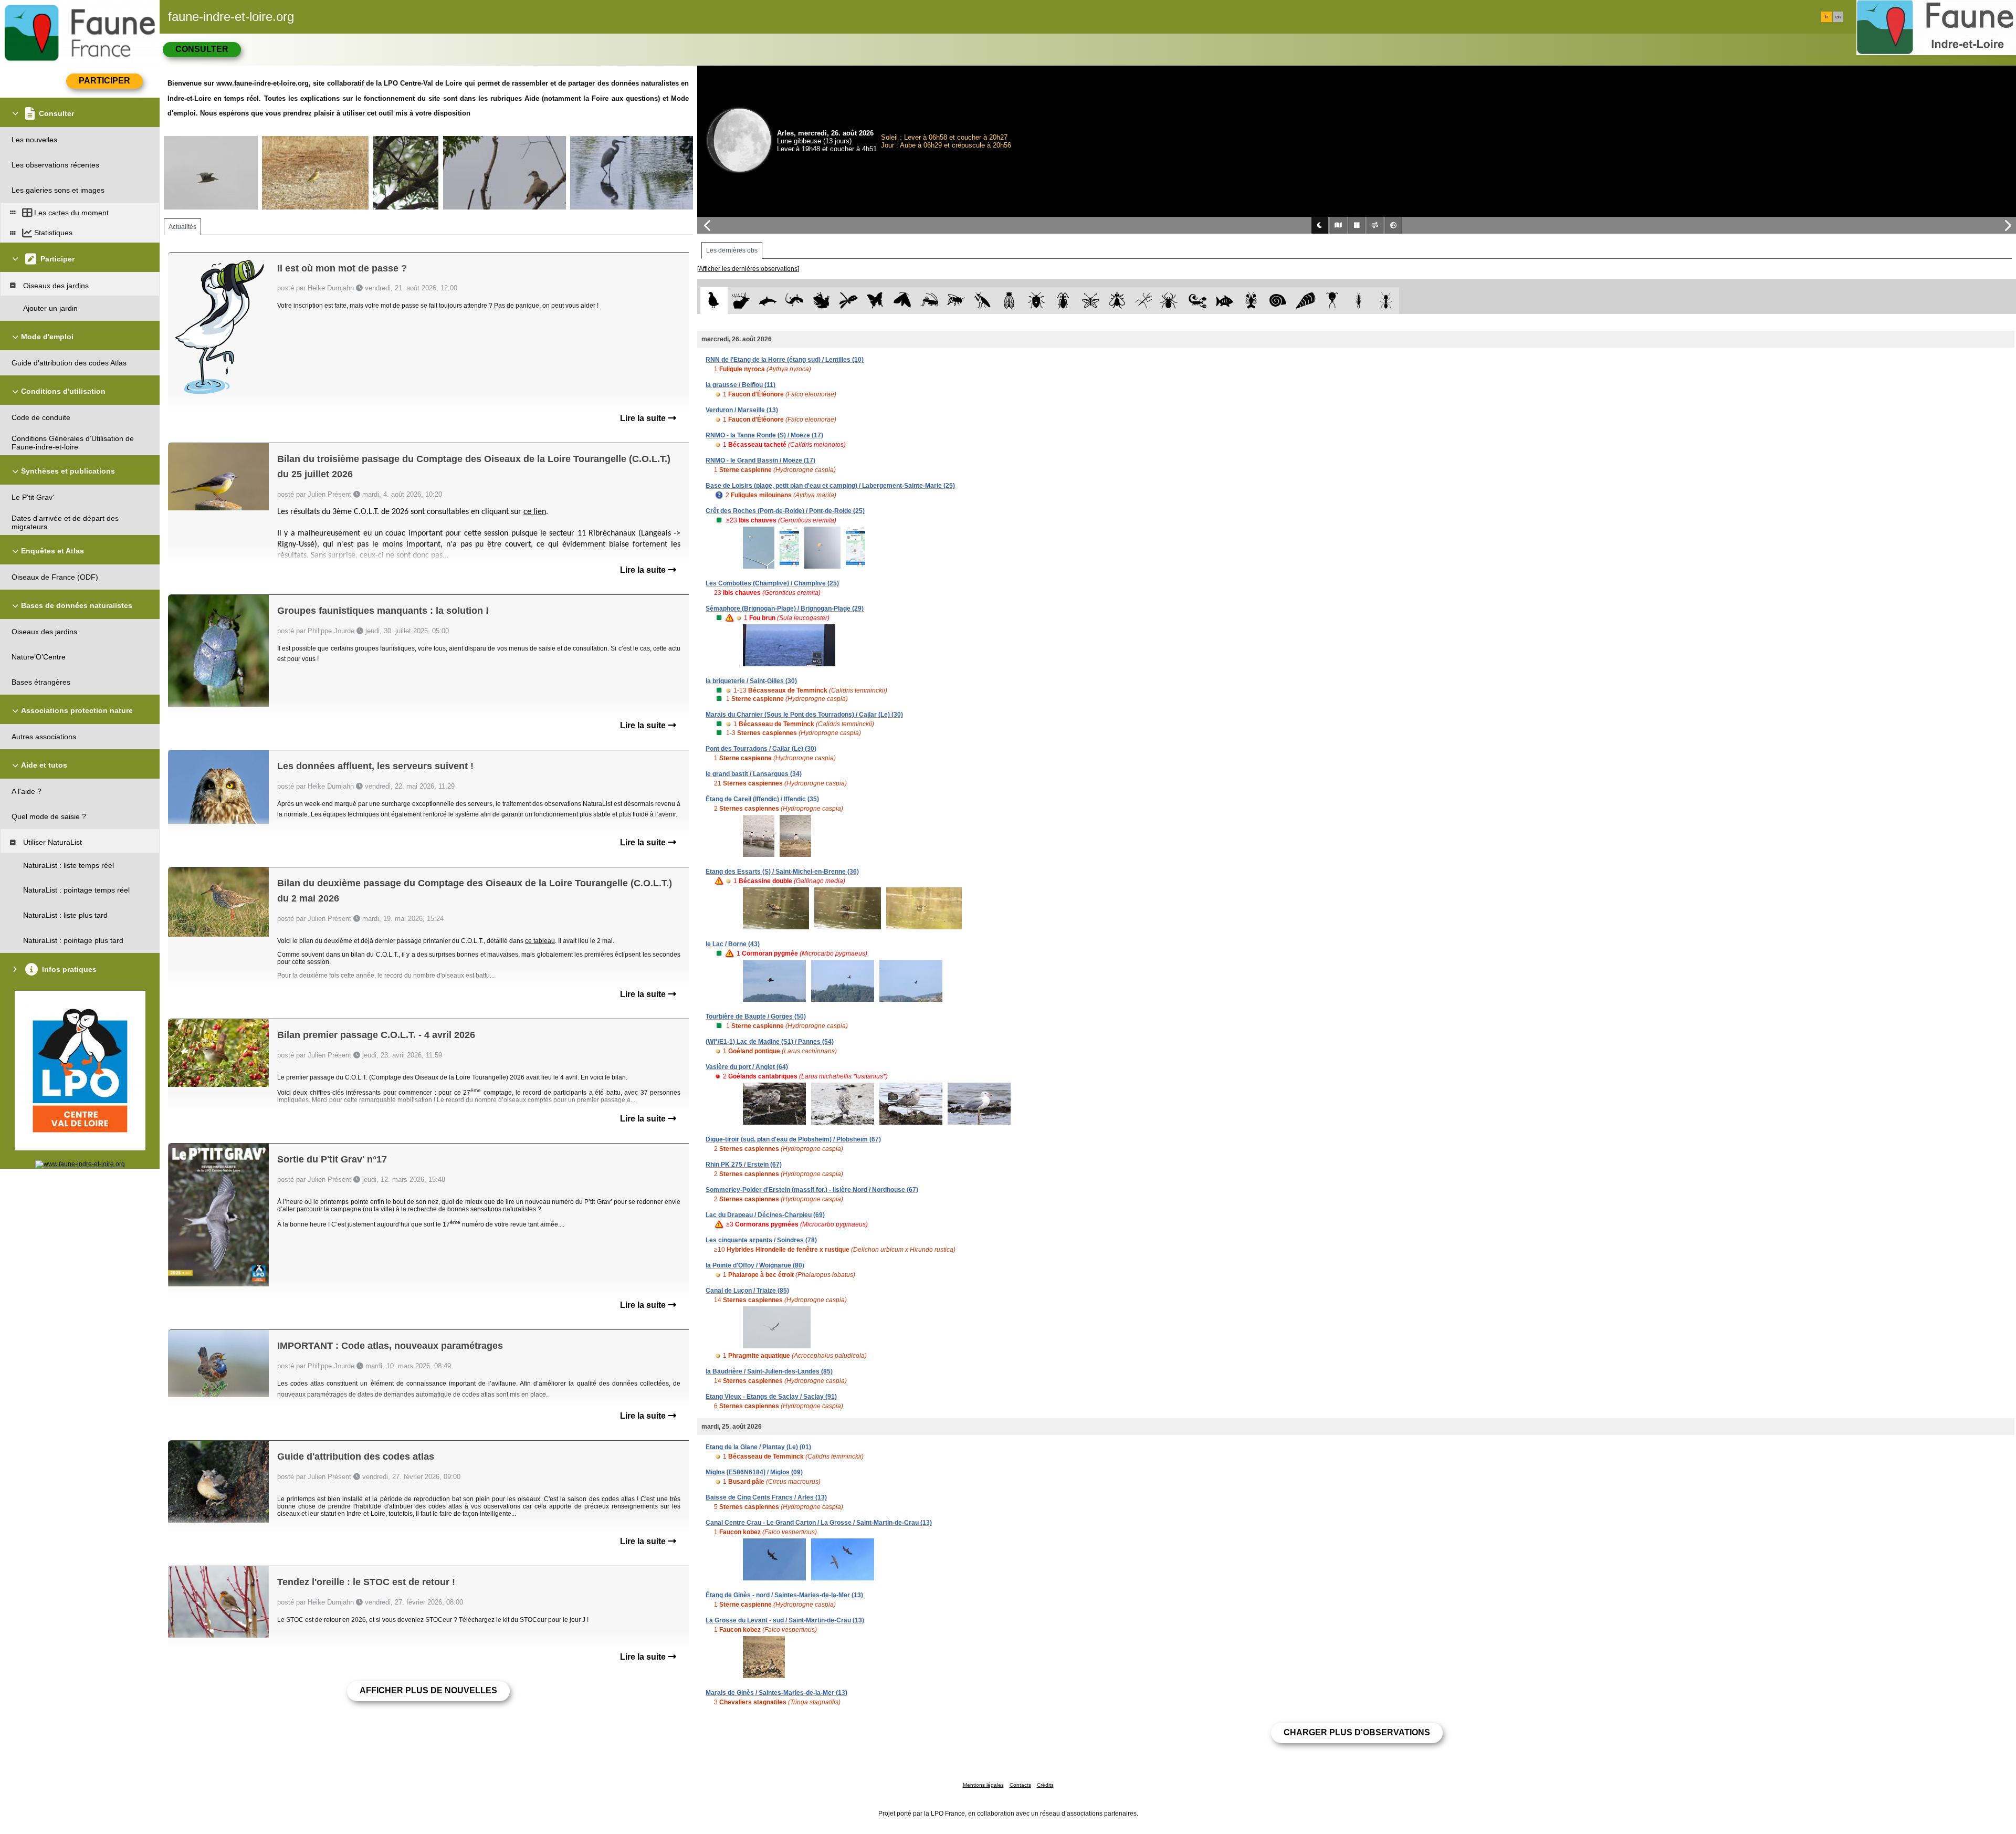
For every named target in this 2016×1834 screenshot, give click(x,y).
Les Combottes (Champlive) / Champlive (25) (772, 583)
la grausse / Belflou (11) (741, 385)
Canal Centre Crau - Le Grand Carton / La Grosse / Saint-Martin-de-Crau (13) (819, 1523)
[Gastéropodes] (1278, 301)
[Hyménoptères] (956, 301)
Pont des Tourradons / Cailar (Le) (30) (761, 749)
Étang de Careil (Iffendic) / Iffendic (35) (762, 799)
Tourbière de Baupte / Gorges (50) (756, 1016)
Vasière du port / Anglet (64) (747, 1067)
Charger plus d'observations (1357, 1732)
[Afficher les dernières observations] (748, 269)
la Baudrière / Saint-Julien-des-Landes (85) (769, 1371)
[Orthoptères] (929, 301)
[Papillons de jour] (875, 301)
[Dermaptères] (1359, 301)
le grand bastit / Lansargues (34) (754, 774)
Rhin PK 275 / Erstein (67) (744, 1165)
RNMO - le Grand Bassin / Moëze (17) (760, 460)
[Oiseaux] (714, 301)
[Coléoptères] (1063, 301)
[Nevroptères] (1090, 301)
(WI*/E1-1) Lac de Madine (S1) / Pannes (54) (770, 1042)
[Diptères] (1117, 301)
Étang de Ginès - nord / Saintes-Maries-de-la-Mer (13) (784, 1595)
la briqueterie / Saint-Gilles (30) (751, 681)
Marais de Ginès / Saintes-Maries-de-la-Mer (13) (776, 1693)
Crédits (1045, 1785)
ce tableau (540, 941)
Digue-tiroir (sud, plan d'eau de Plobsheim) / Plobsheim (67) (793, 1139)
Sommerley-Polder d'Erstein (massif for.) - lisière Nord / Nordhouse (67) (812, 1190)
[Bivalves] (1305, 301)
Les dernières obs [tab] (732, 250)
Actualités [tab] (182, 227)
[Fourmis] (1386, 301)
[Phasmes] (1144, 301)
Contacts (1020, 1785)
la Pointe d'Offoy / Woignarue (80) (755, 1265)
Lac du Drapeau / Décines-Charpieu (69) (765, 1215)
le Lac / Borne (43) (733, 944)
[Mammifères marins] (768, 301)
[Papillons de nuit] (902, 301)
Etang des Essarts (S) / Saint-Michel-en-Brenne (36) (782, 872)
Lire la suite (644, 418)
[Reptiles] (795, 301)
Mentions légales (983, 1785)
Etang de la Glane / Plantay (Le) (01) (758, 1447)
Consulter (202, 49)
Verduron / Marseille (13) (742, 410)
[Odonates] (848, 301)
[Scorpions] (1198, 301)
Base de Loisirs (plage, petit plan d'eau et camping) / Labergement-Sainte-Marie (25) (830, 486)
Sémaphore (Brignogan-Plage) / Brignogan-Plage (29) (785, 609)
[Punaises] (1037, 301)
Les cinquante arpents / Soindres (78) (761, 1240)
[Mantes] (983, 301)
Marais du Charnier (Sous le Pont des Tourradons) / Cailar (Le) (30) (804, 715)
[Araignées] (1171, 301)
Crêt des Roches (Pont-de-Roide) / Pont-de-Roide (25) (785, 511)
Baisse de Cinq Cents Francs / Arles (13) (766, 1497)
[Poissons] (1225, 301)
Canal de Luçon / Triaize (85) (747, 1291)
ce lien (535, 512)
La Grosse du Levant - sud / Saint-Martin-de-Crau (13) (785, 1620)
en (1838, 17)
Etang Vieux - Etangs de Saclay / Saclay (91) (771, 1397)
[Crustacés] (1251, 301)
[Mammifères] (741, 301)
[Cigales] (1009, 301)
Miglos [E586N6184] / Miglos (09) (754, 1472)
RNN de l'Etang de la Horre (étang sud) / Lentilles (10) (785, 360)
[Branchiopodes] (1332, 301)
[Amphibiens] (821, 301)
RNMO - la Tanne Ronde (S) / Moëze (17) (764, 435)
